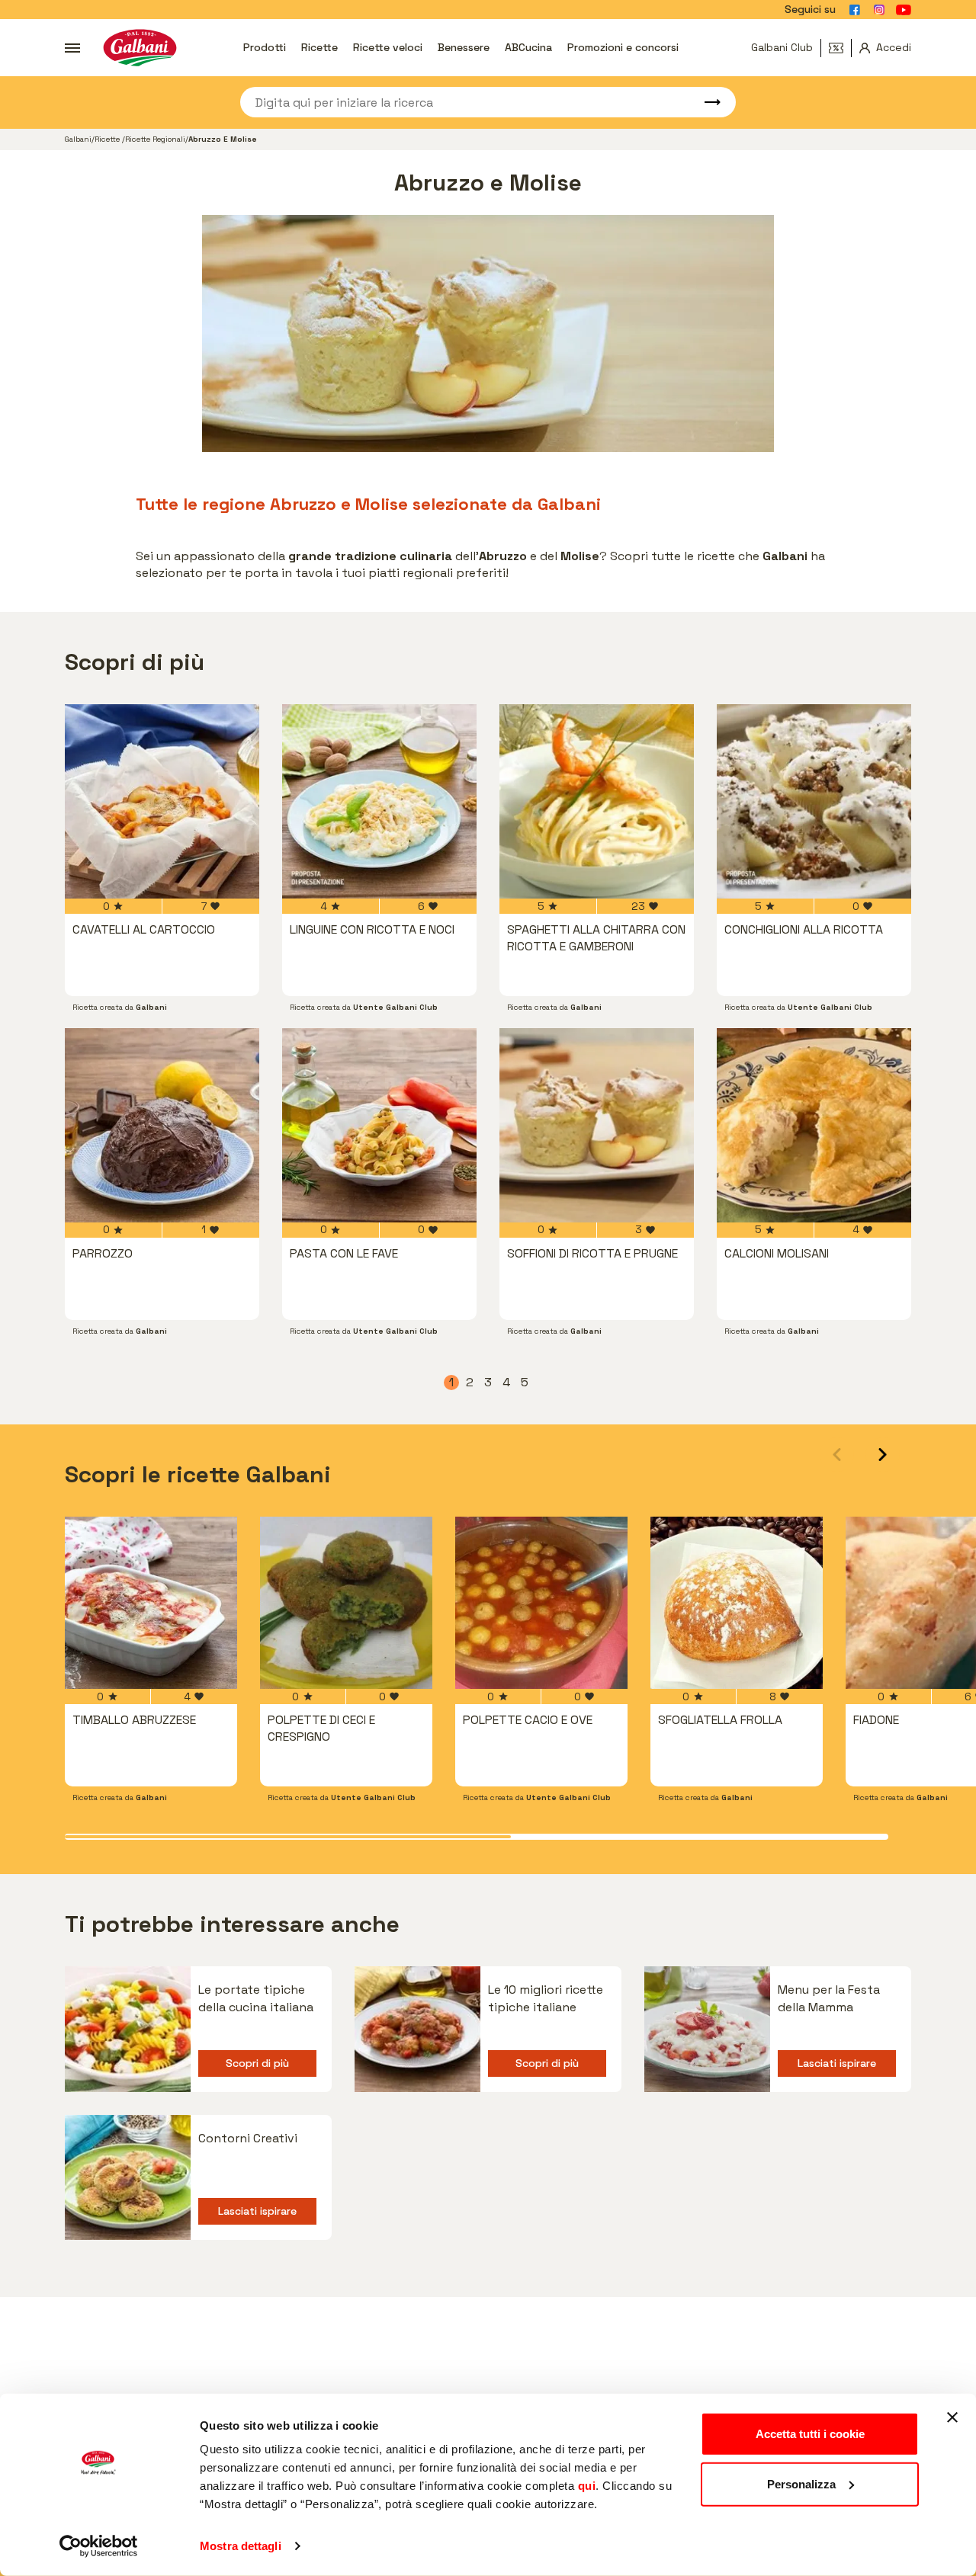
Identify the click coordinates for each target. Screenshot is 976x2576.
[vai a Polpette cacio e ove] (541, 1603)
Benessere (464, 47)
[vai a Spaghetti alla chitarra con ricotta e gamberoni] (597, 801)
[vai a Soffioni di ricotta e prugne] (597, 1125)
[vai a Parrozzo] (162, 1125)
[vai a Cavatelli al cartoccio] (162, 801)
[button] (883, 1455)
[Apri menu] (72, 48)
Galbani (78, 139)
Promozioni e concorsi (623, 47)
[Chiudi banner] (952, 2417)
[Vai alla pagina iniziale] (140, 48)
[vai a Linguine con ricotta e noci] (379, 801)
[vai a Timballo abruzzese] (151, 1603)
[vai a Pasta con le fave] (379, 1125)
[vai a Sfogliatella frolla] (737, 1603)
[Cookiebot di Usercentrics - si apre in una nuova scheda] (99, 2546)
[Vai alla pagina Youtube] (904, 10)
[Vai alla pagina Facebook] (855, 10)
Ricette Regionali (155, 139)
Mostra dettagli (241, 2546)
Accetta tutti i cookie (810, 2434)
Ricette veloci (388, 47)
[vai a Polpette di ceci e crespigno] (346, 1603)
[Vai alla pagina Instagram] (879, 10)
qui (587, 2486)
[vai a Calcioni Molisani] (814, 1125)
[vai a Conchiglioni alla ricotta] (814, 801)
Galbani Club (782, 47)
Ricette (319, 47)
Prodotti (265, 47)
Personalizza (801, 2483)
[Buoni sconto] (840, 48)
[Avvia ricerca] (705, 102)
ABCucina (528, 47)
